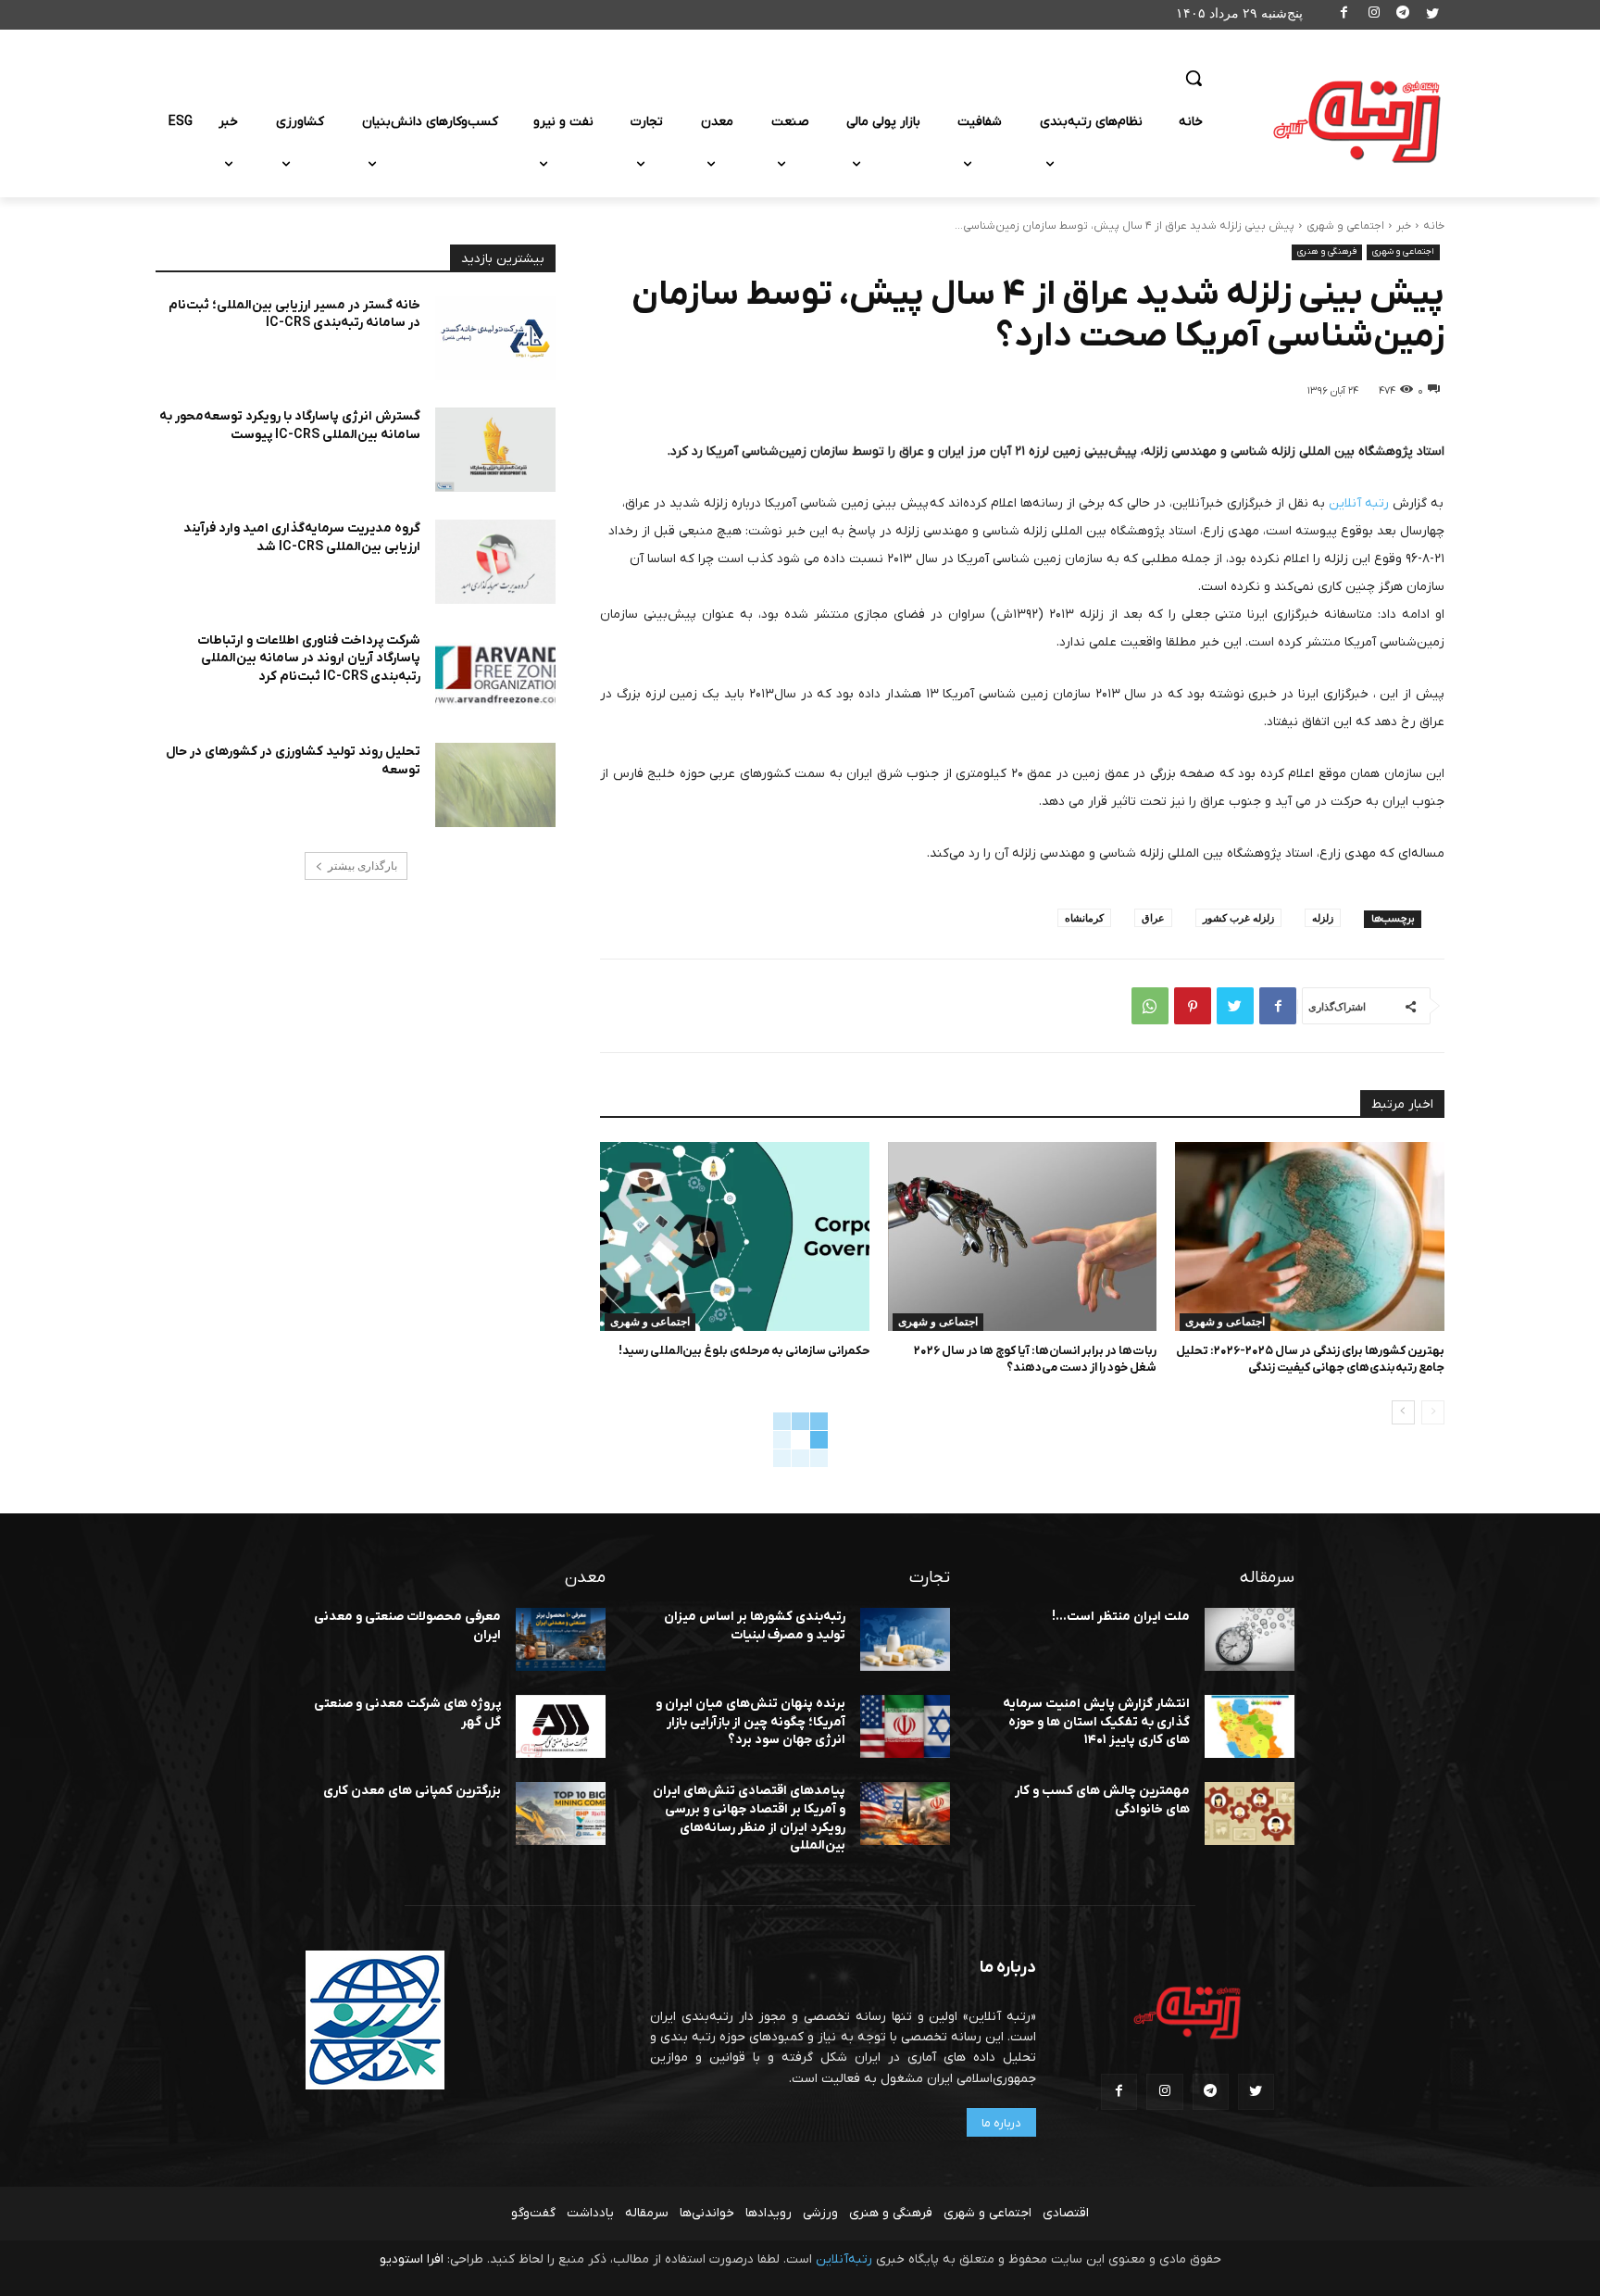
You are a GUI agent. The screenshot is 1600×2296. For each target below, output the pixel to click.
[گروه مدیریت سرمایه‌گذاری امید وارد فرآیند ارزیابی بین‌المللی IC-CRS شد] (495, 562)
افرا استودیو (412, 2259)
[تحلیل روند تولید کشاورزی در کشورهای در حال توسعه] (495, 785)
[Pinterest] (1193, 1006)
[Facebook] (1345, 15)
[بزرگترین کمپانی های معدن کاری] (561, 1813)
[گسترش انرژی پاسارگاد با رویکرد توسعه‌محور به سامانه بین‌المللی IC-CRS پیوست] (495, 450)
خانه (1434, 226)
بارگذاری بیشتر (362, 866)
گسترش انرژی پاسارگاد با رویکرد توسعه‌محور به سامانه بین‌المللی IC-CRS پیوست (290, 426)
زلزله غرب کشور (1238, 917)
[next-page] (1403, 1412)
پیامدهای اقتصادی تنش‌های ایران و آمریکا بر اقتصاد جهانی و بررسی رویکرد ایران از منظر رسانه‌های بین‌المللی (749, 1818)
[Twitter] (1432, 15)
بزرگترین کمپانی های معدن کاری (412, 1791)
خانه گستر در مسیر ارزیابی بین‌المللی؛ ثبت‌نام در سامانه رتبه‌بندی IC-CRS (294, 314)
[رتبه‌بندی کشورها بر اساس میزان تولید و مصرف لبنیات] (905, 1639)
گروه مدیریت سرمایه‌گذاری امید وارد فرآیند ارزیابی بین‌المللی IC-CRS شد (302, 538)
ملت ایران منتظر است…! (1121, 1617)
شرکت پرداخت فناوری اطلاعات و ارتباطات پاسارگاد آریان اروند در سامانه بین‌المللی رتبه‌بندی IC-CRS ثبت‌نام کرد (309, 659)
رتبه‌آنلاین (844, 2259)
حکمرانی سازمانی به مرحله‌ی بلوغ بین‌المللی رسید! (744, 1351)
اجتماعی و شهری (1345, 226)
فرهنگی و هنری (1327, 251)
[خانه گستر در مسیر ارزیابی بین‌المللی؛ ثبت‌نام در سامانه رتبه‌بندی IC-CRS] (495, 339)
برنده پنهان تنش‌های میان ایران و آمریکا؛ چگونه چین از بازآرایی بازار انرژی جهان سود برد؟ (750, 1722)
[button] (1194, 78)
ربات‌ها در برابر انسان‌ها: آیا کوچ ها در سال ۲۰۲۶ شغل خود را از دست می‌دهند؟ (1035, 1359)
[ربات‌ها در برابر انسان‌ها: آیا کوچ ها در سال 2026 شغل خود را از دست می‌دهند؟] (1023, 1236)
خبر (1404, 226)
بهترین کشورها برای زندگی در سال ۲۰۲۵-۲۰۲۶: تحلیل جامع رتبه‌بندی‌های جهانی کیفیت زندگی (1310, 1359)
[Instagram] (1374, 15)
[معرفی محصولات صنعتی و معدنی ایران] (561, 1639)
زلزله (1323, 917)
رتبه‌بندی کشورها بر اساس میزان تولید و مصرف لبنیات (755, 1626)
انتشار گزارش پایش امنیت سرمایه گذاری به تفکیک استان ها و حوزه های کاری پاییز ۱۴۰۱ (1096, 1722)
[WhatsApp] (1150, 1006)
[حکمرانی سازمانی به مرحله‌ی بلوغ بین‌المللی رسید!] (735, 1236)
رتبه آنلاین (1357, 503)
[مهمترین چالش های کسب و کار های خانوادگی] (1250, 1813)
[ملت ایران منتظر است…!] (1250, 1639)
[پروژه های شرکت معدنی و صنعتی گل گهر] (561, 1726)
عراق (1153, 917)
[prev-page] (1433, 1412)
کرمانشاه (1084, 917)
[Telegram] (1403, 15)
